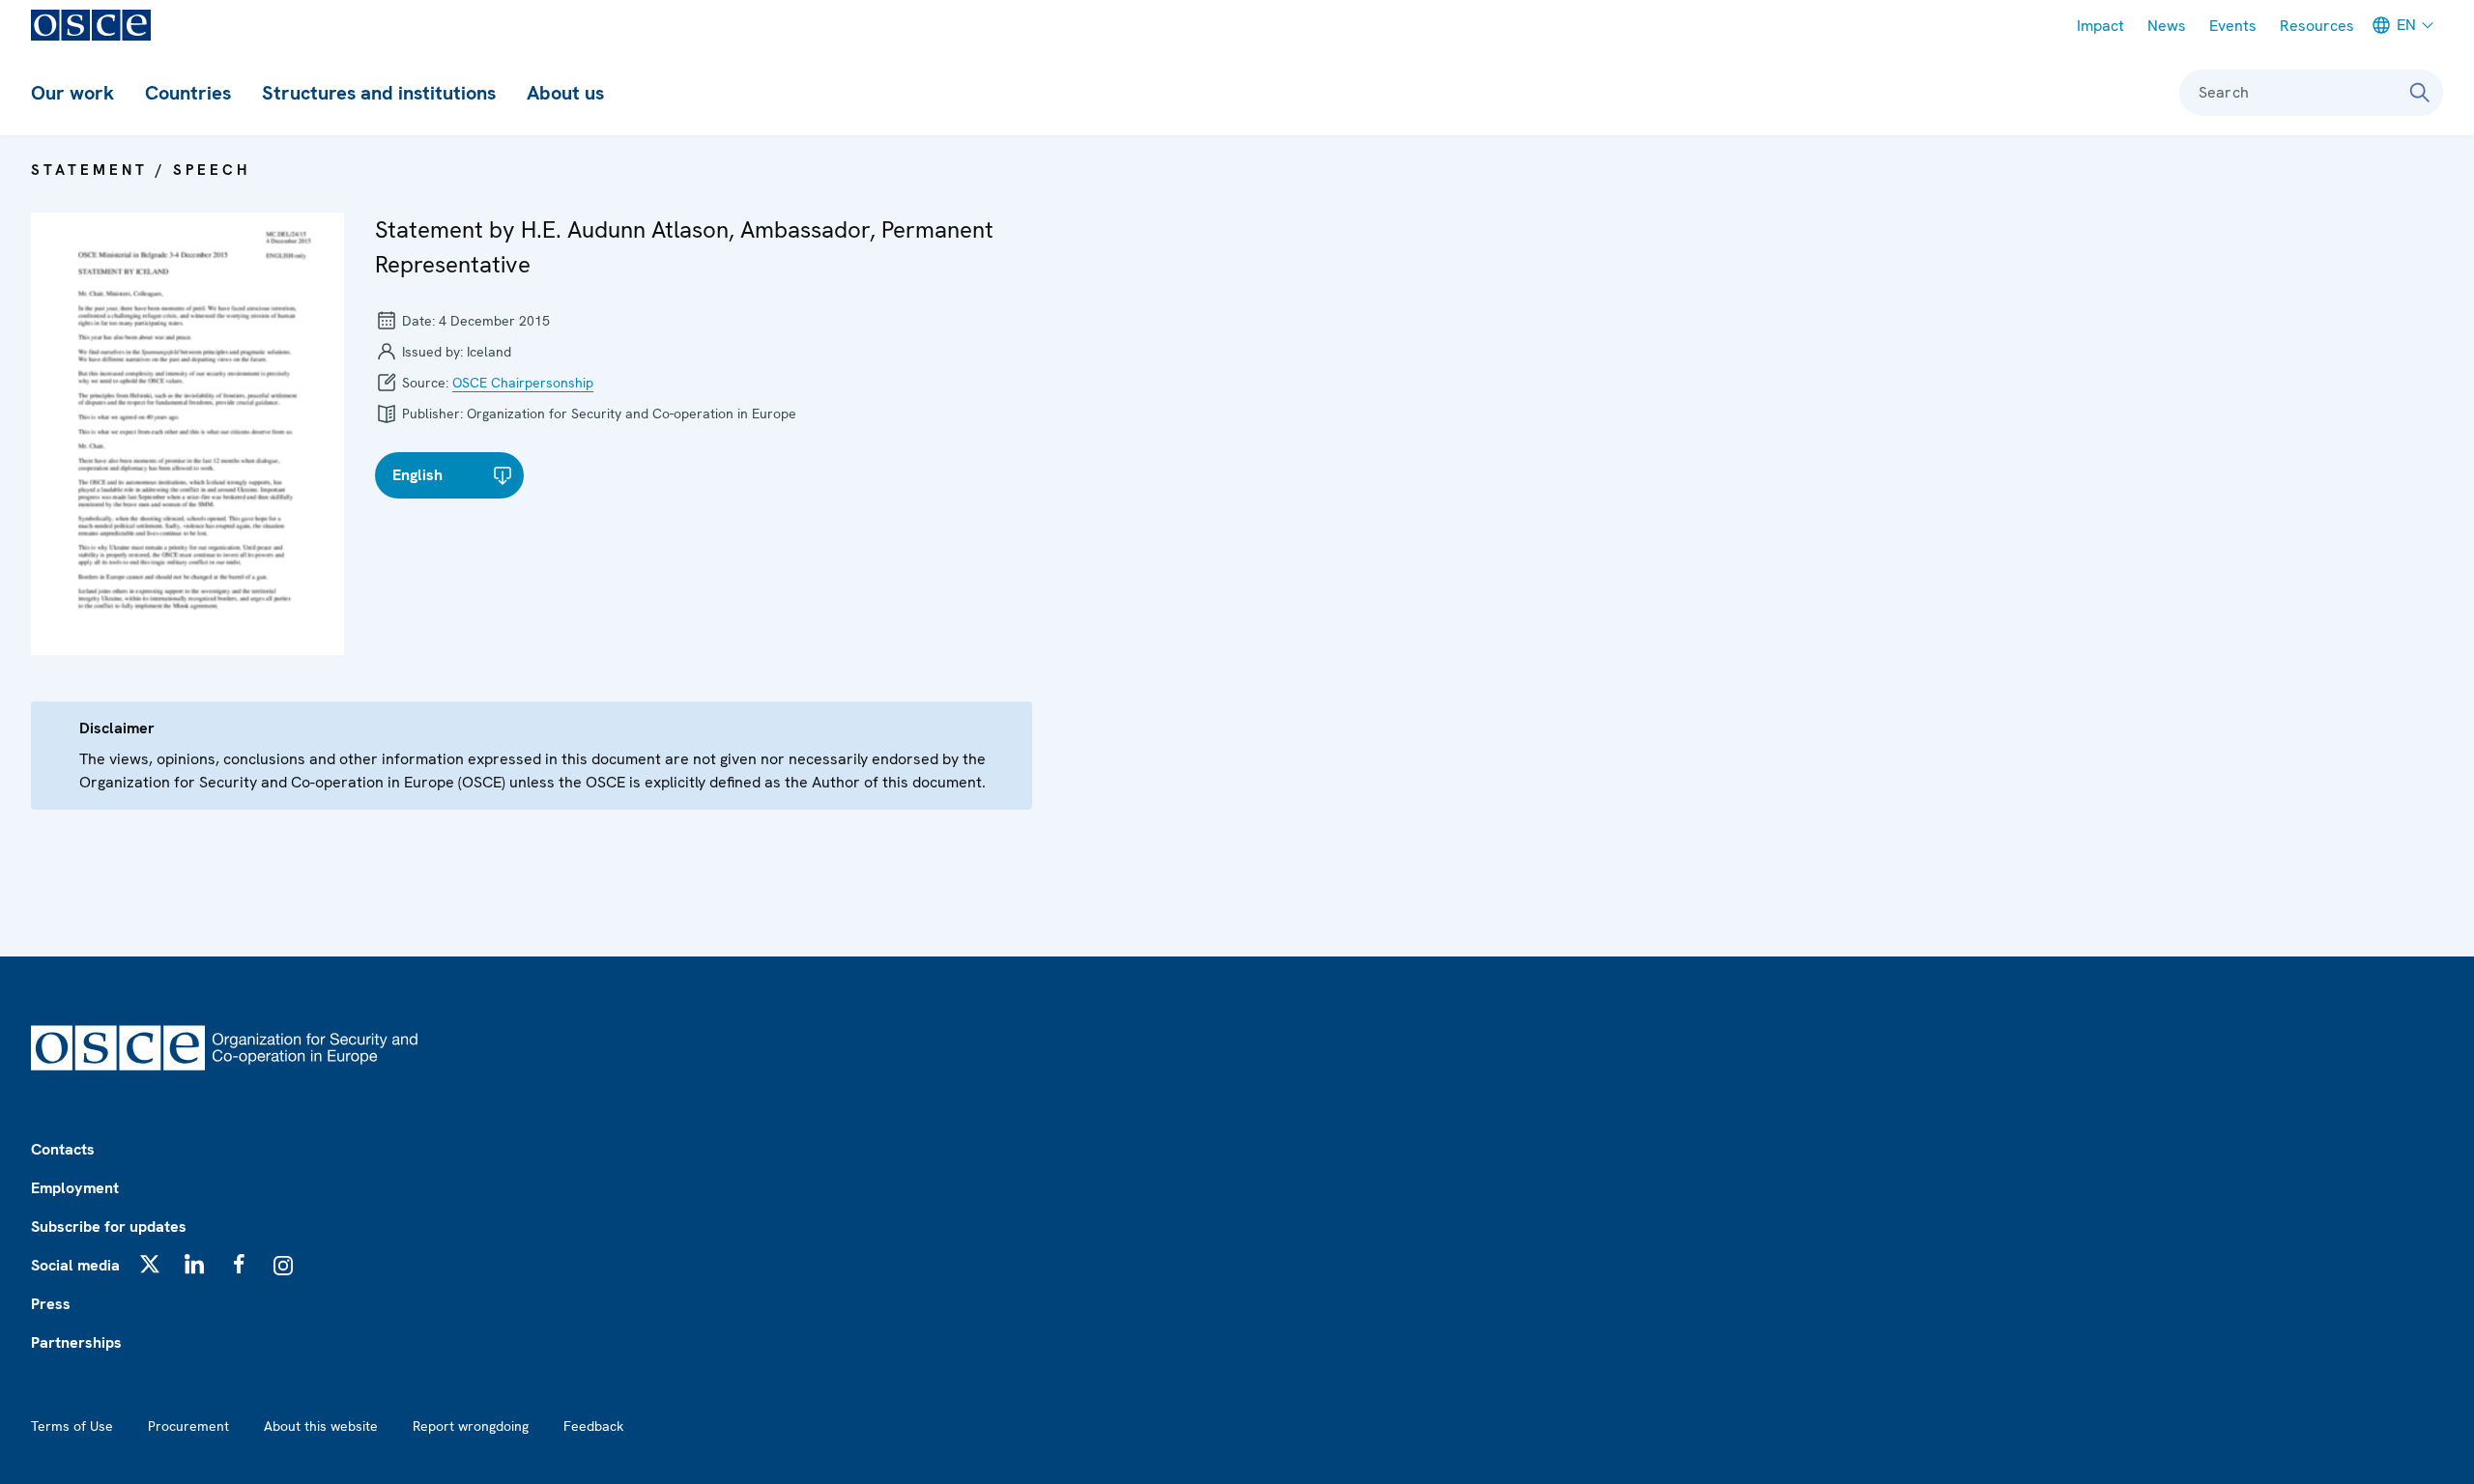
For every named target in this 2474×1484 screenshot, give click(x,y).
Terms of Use (72, 1426)
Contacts (63, 1149)
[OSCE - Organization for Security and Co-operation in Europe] (91, 25)
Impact (2100, 26)
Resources (2317, 26)
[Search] (2420, 93)
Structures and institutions (379, 93)
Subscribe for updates (109, 1227)
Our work (72, 93)
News (2167, 26)
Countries (188, 93)
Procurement (188, 1426)
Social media (75, 1265)
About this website (321, 1426)
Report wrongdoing (471, 1426)
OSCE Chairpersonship (523, 383)
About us (565, 93)
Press (51, 1304)
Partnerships (76, 1342)
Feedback (593, 1426)
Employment (75, 1188)
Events (2233, 26)
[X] (150, 1264)
